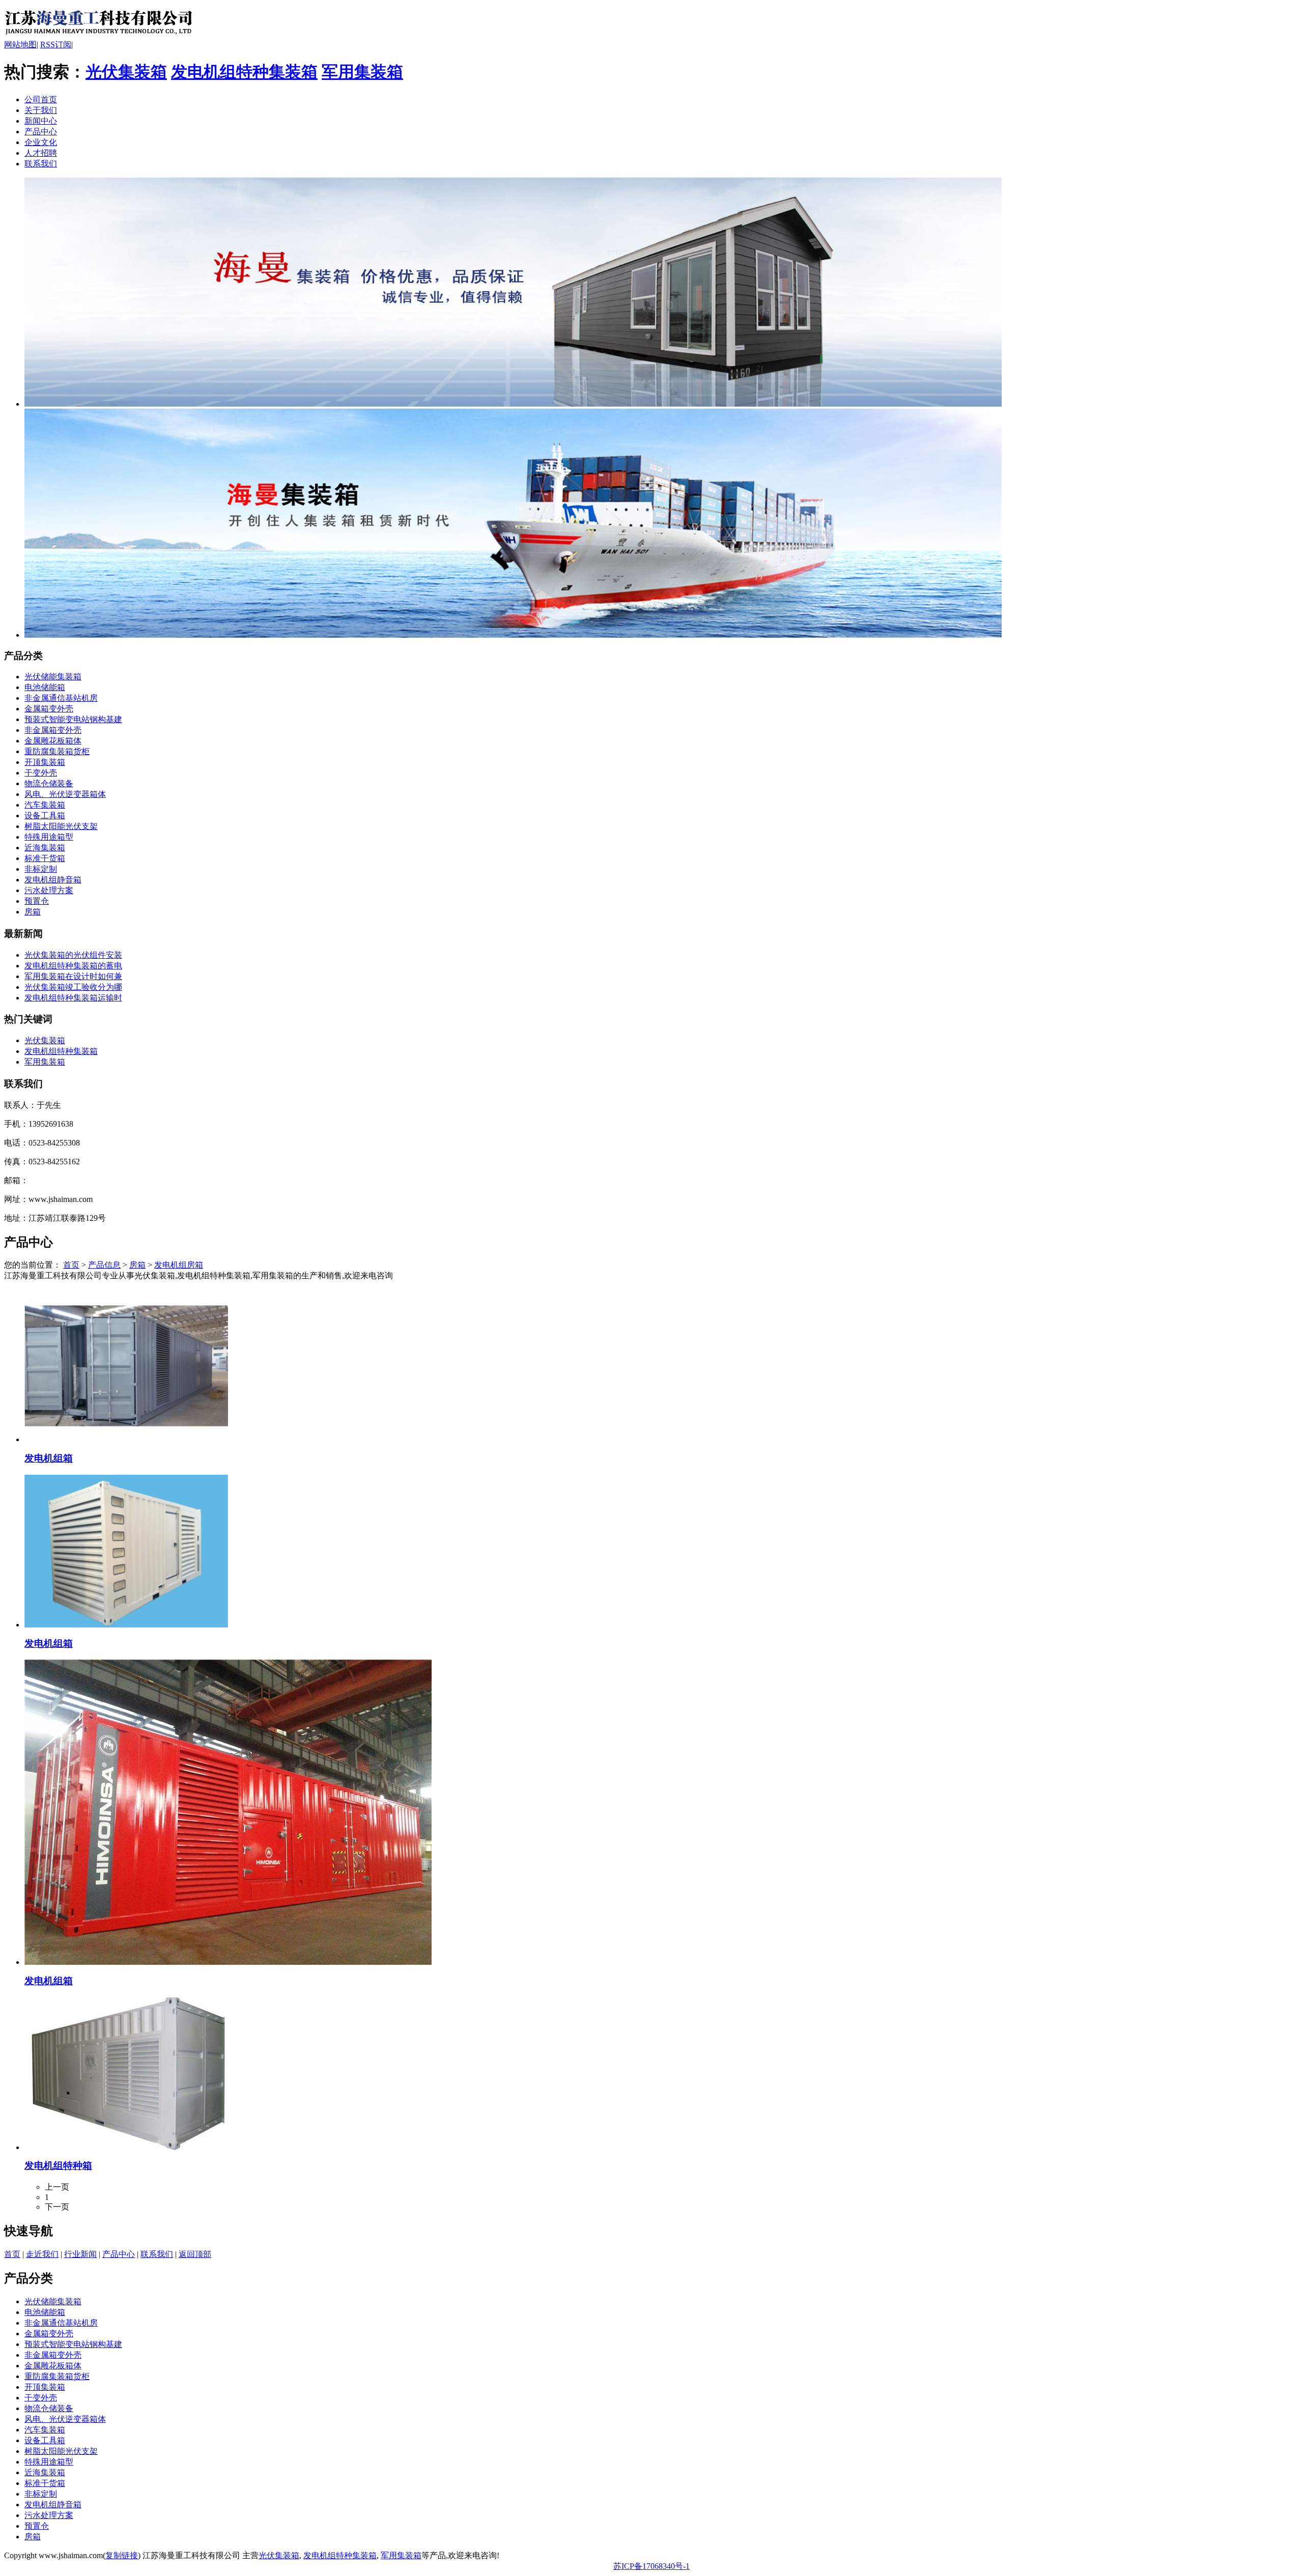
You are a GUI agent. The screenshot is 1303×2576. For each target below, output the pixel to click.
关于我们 (41, 110)
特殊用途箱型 (49, 837)
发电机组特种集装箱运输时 (73, 998)
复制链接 (122, 2555)
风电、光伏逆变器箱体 (65, 794)
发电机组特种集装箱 (244, 72)
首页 (71, 1265)
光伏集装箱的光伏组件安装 (73, 955)
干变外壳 (41, 773)
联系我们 (41, 164)
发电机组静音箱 (53, 880)
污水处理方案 (49, 890)
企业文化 (41, 142)
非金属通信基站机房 (61, 698)
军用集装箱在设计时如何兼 (73, 976)
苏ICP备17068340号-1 (651, 2566)
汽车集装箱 (45, 805)
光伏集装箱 (126, 72)
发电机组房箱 (179, 1265)
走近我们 (42, 2254)
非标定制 (41, 869)
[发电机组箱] (126, 1439)
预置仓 (37, 901)
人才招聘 (41, 153)
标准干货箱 (45, 858)
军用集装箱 (362, 72)
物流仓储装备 (49, 783)
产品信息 (104, 1265)
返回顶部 (195, 2254)
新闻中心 (41, 121)
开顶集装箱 (45, 762)
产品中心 (41, 132)
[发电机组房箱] (99, 37)
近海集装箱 (45, 848)
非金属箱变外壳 (53, 730)
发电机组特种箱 (58, 2166)
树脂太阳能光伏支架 (61, 826)
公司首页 (41, 99)
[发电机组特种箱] (126, 2147)
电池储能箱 (45, 687)
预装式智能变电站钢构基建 (73, 719)
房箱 (33, 912)
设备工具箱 (45, 815)
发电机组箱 (49, 1458)
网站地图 (20, 45)
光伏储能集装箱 (53, 677)
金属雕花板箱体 (53, 741)
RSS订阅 (56, 45)
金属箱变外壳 (49, 709)
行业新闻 (80, 2254)
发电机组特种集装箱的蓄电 (73, 966)
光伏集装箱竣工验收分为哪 (73, 987)
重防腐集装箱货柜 (57, 751)
